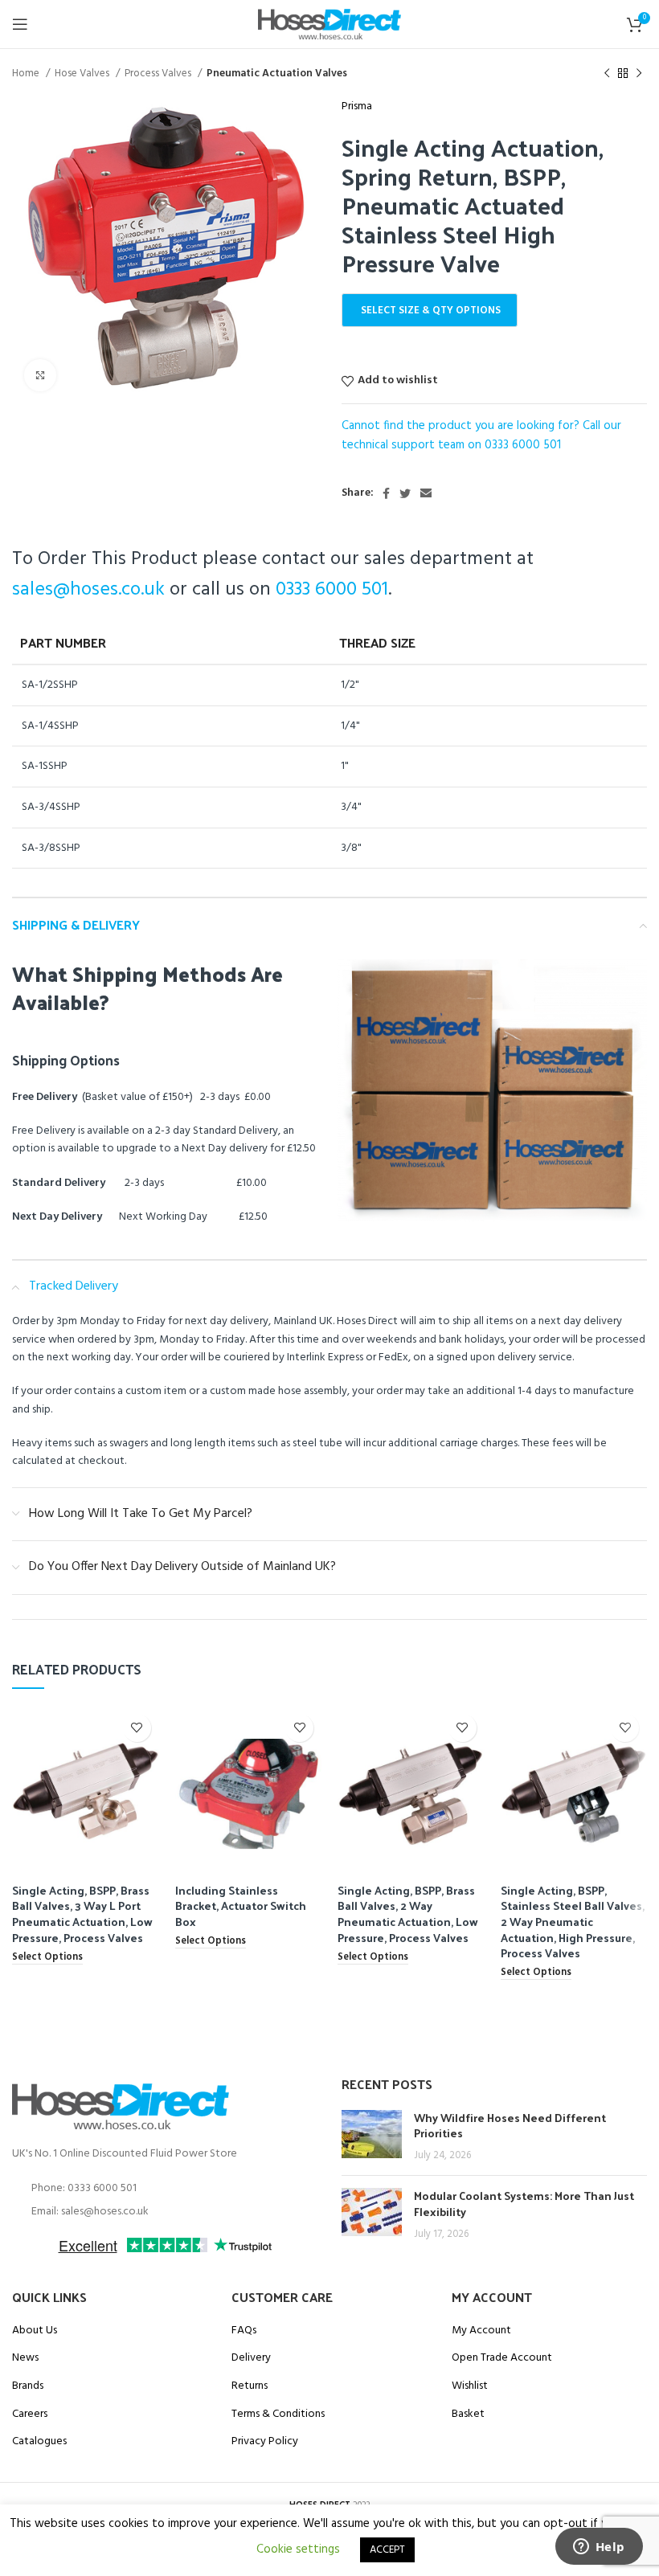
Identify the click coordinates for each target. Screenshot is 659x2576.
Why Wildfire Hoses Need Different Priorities (510, 2126)
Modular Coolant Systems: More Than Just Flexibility (524, 2204)
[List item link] (165, 2189)
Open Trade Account (502, 2358)
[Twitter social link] (405, 493)
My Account (481, 2331)
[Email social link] (426, 493)
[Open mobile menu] (20, 24)
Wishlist (470, 2386)
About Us (35, 2331)
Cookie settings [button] (298, 2549)
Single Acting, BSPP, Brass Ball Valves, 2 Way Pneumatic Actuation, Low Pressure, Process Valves (408, 1914)
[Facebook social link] (386, 493)
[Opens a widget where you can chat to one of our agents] (599, 2548)
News (25, 2358)
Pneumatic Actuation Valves (277, 74)
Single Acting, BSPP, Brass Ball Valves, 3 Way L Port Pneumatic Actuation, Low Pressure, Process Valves (82, 1914)
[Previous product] (607, 74)
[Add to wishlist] (137, 1728)
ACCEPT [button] (387, 2550)
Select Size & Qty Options (431, 311)
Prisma (357, 107)
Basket (468, 2414)
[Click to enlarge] (40, 375)
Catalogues (39, 2442)
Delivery (251, 2358)
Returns (250, 2386)
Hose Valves (83, 74)
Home (27, 74)
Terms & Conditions (278, 2414)
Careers (30, 2414)
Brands (28, 2386)
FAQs (244, 2331)
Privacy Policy (265, 2442)
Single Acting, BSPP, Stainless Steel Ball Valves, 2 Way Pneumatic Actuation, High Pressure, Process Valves (573, 1922)
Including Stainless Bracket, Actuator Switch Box (241, 1906)
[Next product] (639, 74)
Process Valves (159, 74)
